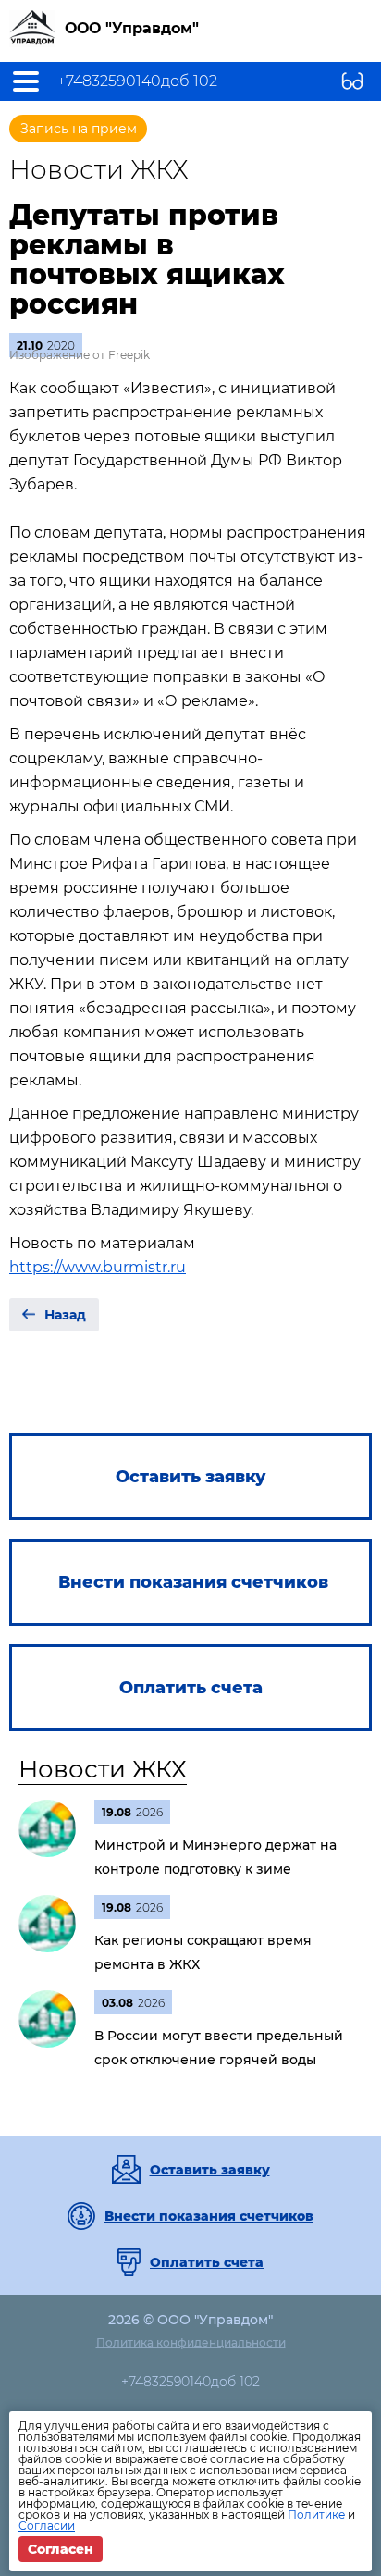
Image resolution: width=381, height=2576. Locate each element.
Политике (316, 2514)
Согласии (47, 2526)
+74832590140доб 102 (137, 81)
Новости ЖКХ (103, 1769)
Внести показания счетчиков (209, 2216)
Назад (65, 1315)
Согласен (61, 2549)
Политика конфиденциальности (191, 2342)
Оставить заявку (210, 2170)
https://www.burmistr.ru (98, 1267)
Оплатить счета (207, 2262)
